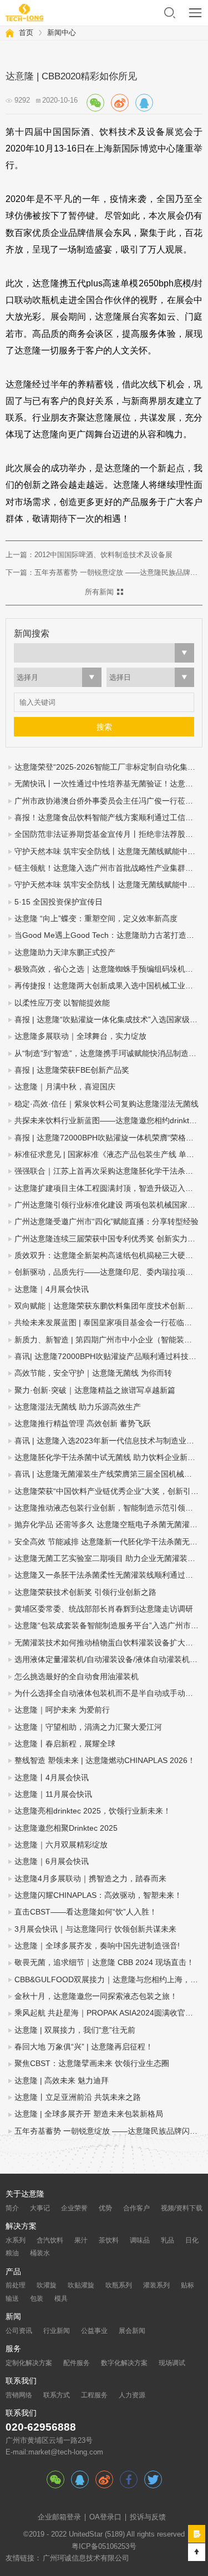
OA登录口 (105, 2517)
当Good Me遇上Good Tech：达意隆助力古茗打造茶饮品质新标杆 (108, 935)
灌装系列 (156, 2285)
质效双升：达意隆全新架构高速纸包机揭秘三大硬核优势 (108, 1256)
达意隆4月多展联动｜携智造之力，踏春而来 (90, 1879)
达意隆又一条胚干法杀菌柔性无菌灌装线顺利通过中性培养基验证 (108, 1575)
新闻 (13, 2317)
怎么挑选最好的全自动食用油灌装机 (77, 1677)
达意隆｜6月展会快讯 (52, 1862)
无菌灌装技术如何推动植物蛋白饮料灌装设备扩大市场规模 (108, 1643)
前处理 (16, 2285)
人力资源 (132, 2395)
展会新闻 (132, 2331)
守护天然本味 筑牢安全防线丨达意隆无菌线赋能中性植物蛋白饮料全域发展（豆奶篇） (108, 885)
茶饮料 (109, 2240)
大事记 (40, 2208)
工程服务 (94, 2395)
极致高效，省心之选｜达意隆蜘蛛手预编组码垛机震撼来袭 (108, 969)
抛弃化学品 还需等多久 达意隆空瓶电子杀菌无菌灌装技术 (108, 1525)
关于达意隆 (25, 2194)
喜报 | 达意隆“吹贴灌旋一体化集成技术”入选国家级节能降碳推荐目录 (108, 1020)
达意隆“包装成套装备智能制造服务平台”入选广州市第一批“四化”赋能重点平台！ (108, 1626)
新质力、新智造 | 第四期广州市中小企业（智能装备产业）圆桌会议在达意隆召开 (108, 1340)
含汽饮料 (50, 2240)
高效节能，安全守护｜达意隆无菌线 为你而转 (93, 1373)
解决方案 (21, 2226)
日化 (192, 2240)
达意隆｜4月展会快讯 (52, 1289)
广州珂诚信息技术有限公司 (86, 2558)
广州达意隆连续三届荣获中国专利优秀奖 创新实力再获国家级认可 (108, 1239)
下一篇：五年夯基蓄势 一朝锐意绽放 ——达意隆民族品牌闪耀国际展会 (104, 572)
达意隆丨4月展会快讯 (52, 1778)
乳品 (168, 2240)
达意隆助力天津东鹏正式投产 (65, 953)
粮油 (12, 2253)
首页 (26, 32)
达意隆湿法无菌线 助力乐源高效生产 (78, 1407)
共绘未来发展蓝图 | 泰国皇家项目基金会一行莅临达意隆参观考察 (108, 1323)
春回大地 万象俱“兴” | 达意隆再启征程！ (84, 2047)
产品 (13, 2272)
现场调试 (172, 2363)
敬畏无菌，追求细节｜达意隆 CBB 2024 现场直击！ (104, 1963)
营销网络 (19, 2395)
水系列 (16, 2240)
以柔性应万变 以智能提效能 (62, 1003)
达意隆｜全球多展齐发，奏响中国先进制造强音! (97, 1946)
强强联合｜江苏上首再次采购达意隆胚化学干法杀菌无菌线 (108, 1171)
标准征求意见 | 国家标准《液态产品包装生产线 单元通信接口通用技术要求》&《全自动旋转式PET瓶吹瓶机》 (108, 1155)
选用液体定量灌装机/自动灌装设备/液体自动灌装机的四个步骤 (108, 1660)
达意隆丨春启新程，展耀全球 (65, 1744)
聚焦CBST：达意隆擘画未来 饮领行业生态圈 (92, 2064)
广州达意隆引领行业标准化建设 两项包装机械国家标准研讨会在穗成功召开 (108, 1205)
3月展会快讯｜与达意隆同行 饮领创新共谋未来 (95, 1929)
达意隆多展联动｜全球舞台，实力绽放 (80, 1036)
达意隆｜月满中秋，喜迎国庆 (65, 1087)
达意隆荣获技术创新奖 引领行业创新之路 (85, 1592)
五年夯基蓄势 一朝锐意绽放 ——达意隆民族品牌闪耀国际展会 (108, 2131)
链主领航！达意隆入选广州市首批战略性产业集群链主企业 (108, 868)
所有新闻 (99, 592)
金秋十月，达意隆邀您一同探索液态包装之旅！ (96, 1996)
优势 (105, 2208)
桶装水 (40, 2253)
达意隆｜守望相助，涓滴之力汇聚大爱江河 (88, 1727)
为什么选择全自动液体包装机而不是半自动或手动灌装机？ (108, 1693)
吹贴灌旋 (81, 2285)
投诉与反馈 (148, 2517)
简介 (12, 2208)
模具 (61, 2299)
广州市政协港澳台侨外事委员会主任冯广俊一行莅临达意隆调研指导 (108, 801)
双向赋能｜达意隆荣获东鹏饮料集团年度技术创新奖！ (108, 1306)
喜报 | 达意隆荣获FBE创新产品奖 (72, 1070)
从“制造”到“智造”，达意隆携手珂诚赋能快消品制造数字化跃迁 (108, 1054)
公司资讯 (19, 2331)
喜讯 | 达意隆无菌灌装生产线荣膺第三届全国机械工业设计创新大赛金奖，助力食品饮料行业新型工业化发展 (108, 1474)
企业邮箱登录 (59, 2517)
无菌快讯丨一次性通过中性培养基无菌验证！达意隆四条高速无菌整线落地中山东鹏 (108, 784)
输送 (12, 2299)
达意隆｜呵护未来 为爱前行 (62, 1710)
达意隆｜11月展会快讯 (53, 1794)
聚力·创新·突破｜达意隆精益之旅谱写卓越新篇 (95, 1390)
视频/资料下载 (182, 2208)
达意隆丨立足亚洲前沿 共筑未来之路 (78, 2097)
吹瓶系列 (119, 2285)
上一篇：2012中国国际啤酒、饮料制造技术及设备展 (89, 555)
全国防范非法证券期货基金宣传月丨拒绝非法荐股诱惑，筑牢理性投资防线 (108, 834)
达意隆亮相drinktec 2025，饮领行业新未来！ (93, 1811)
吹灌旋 (47, 2285)
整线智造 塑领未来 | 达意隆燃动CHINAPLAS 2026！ (105, 1761)
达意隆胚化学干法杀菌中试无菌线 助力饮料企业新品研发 (108, 1458)
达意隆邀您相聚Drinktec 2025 (66, 1828)
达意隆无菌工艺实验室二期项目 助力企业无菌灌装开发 (108, 1559)
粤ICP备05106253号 (104, 2547)
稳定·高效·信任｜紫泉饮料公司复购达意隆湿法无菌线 (106, 1104)
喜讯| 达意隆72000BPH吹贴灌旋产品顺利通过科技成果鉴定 (108, 1357)
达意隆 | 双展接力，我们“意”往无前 (75, 2030)
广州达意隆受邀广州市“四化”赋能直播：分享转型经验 (106, 1222)
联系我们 (21, 2381)
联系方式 (57, 2395)
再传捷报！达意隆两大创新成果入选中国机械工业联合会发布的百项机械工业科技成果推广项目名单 (108, 986)
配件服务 (77, 2363)
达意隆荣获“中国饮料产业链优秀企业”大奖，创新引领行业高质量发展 (108, 1491)
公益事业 (94, 2331)
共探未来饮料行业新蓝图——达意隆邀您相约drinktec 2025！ (108, 1121)
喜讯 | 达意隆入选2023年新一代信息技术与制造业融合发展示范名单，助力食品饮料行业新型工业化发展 (108, 1441)
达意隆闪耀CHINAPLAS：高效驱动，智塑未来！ (98, 1895)
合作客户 (136, 2208)
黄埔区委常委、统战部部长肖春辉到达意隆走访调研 (104, 1609)
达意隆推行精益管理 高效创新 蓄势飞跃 (83, 1424)
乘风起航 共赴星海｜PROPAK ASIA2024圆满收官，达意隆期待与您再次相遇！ (108, 2013)
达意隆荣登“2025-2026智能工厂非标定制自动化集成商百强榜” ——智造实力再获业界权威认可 (108, 767)
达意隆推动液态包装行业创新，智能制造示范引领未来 (108, 1508)
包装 (37, 2299)
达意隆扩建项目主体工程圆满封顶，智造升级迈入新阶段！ (108, 1188)
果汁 (81, 2240)
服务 (13, 2349)
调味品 (140, 2240)
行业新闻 (57, 2331)
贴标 (187, 2285)
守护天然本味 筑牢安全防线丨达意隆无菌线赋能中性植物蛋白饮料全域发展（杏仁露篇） (108, 852)
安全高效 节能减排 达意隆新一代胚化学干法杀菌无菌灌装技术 (108, 1542)
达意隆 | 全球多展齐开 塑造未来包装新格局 (89, 2114)
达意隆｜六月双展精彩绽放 (61, 1845)
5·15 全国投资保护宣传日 (59, 902)
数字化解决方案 (124, 2363)
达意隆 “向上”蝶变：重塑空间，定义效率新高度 (96, 919)
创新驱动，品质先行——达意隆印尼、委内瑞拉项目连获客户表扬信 (108, 1272)
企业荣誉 (74, 2208)
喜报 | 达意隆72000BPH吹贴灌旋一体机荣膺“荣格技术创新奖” (108, 1138)
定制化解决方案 (29, 2363)
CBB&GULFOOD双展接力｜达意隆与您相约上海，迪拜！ (108, 1980)
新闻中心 (62, 32)
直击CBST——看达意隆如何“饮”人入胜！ (86, 1912)
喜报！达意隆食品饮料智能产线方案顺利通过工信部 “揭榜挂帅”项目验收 (108, 818)
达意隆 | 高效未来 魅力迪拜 (62, 2081)
